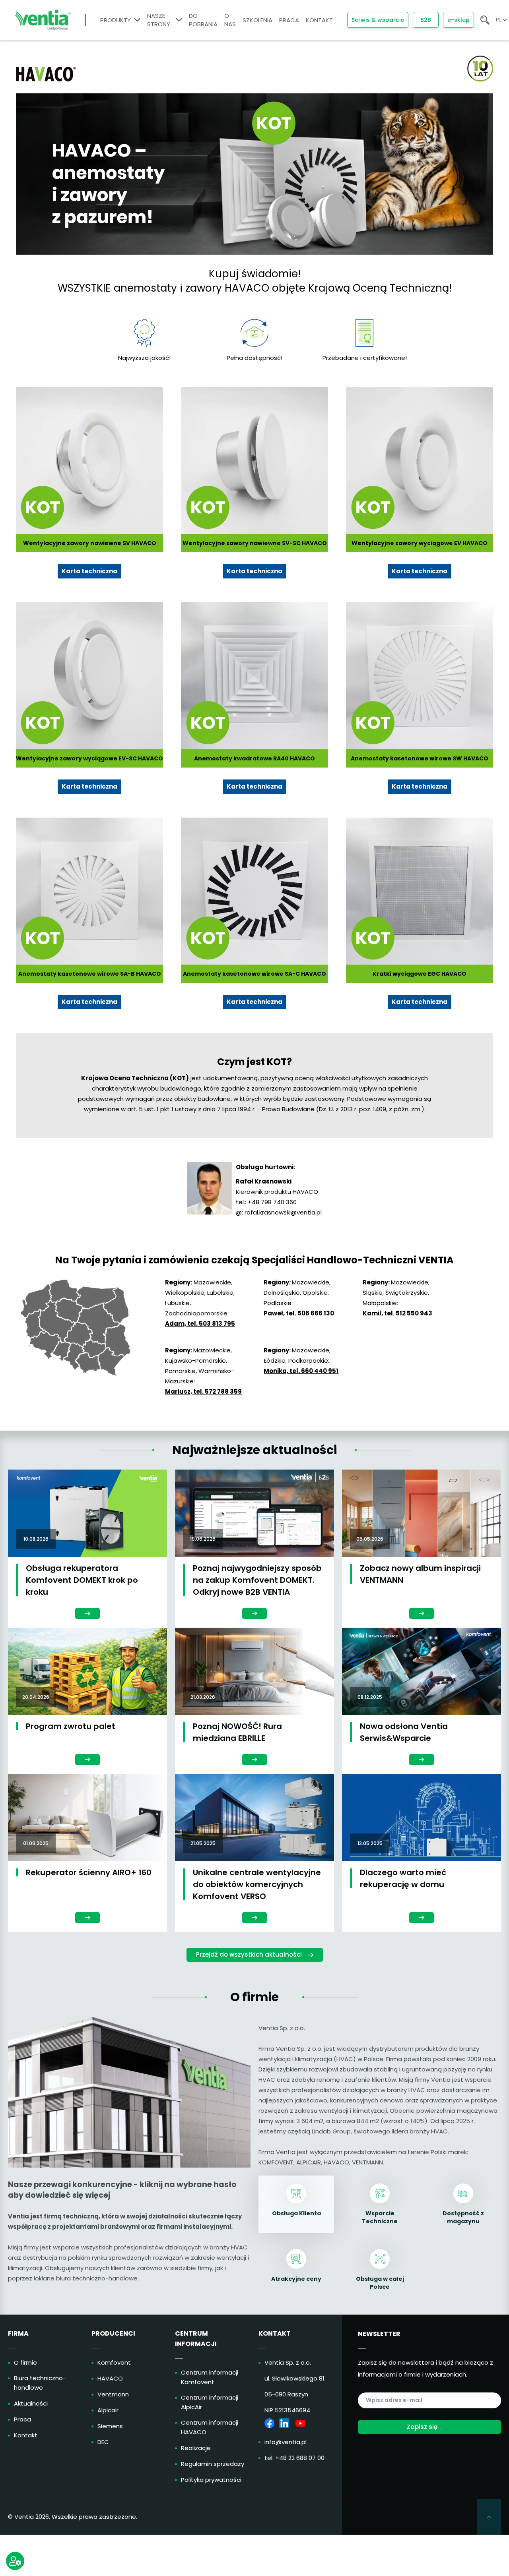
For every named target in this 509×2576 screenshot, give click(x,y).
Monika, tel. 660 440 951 (301, 1371)
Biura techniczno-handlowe (40, 2383)
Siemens (110, 2426)
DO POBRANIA (203, 20)
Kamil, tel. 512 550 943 (397, 1313)
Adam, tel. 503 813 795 (200, 1324)
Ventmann (113, 2394)
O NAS (230, 20)
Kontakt (26, 2435)
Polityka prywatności (211, 2480)
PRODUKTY (116, 20)
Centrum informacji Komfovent (210, 2377)
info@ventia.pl (286, 2442)
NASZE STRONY (159, 20)
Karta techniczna (89, 571)
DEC (103, 2442)
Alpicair (108, 2410)
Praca (22, 2419)
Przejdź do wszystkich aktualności (249, 1954)
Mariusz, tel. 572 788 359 (203, 1391)
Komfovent (114, 2362)
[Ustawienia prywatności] (15, 2561)
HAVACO (110, 2378)
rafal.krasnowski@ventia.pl (283, 1212)
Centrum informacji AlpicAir (210, 2402)
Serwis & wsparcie (378, 20)
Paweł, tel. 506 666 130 (299, 1313)
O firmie (25, 2362)
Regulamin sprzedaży (213, 2464)
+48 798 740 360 (272, 1202)
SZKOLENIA (257, 20)
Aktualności (31, 2403)
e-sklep (458, 20)
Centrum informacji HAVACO (210, 2427)
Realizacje (196, 2448)
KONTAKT (319, 20)
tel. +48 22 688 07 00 (294, 2458)
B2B (426, 20)
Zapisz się (422, 2427)
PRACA (289, 20)
